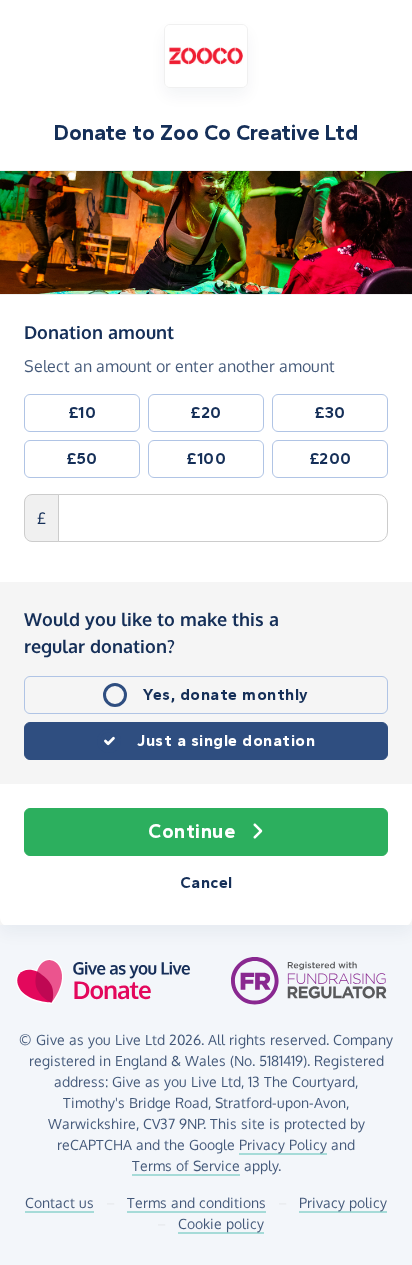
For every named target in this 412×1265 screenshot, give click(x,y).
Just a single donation (226, 740)
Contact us (59, 1202)
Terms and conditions (196, 1202)
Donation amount (99, 331)
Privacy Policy (283, 1144)
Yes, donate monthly (226, 694)
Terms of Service (186, 1165)
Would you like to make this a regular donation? (151, 632)
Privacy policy (343, 1202)
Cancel (206, 882)
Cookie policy (221, 1223)
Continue (191, 831)
